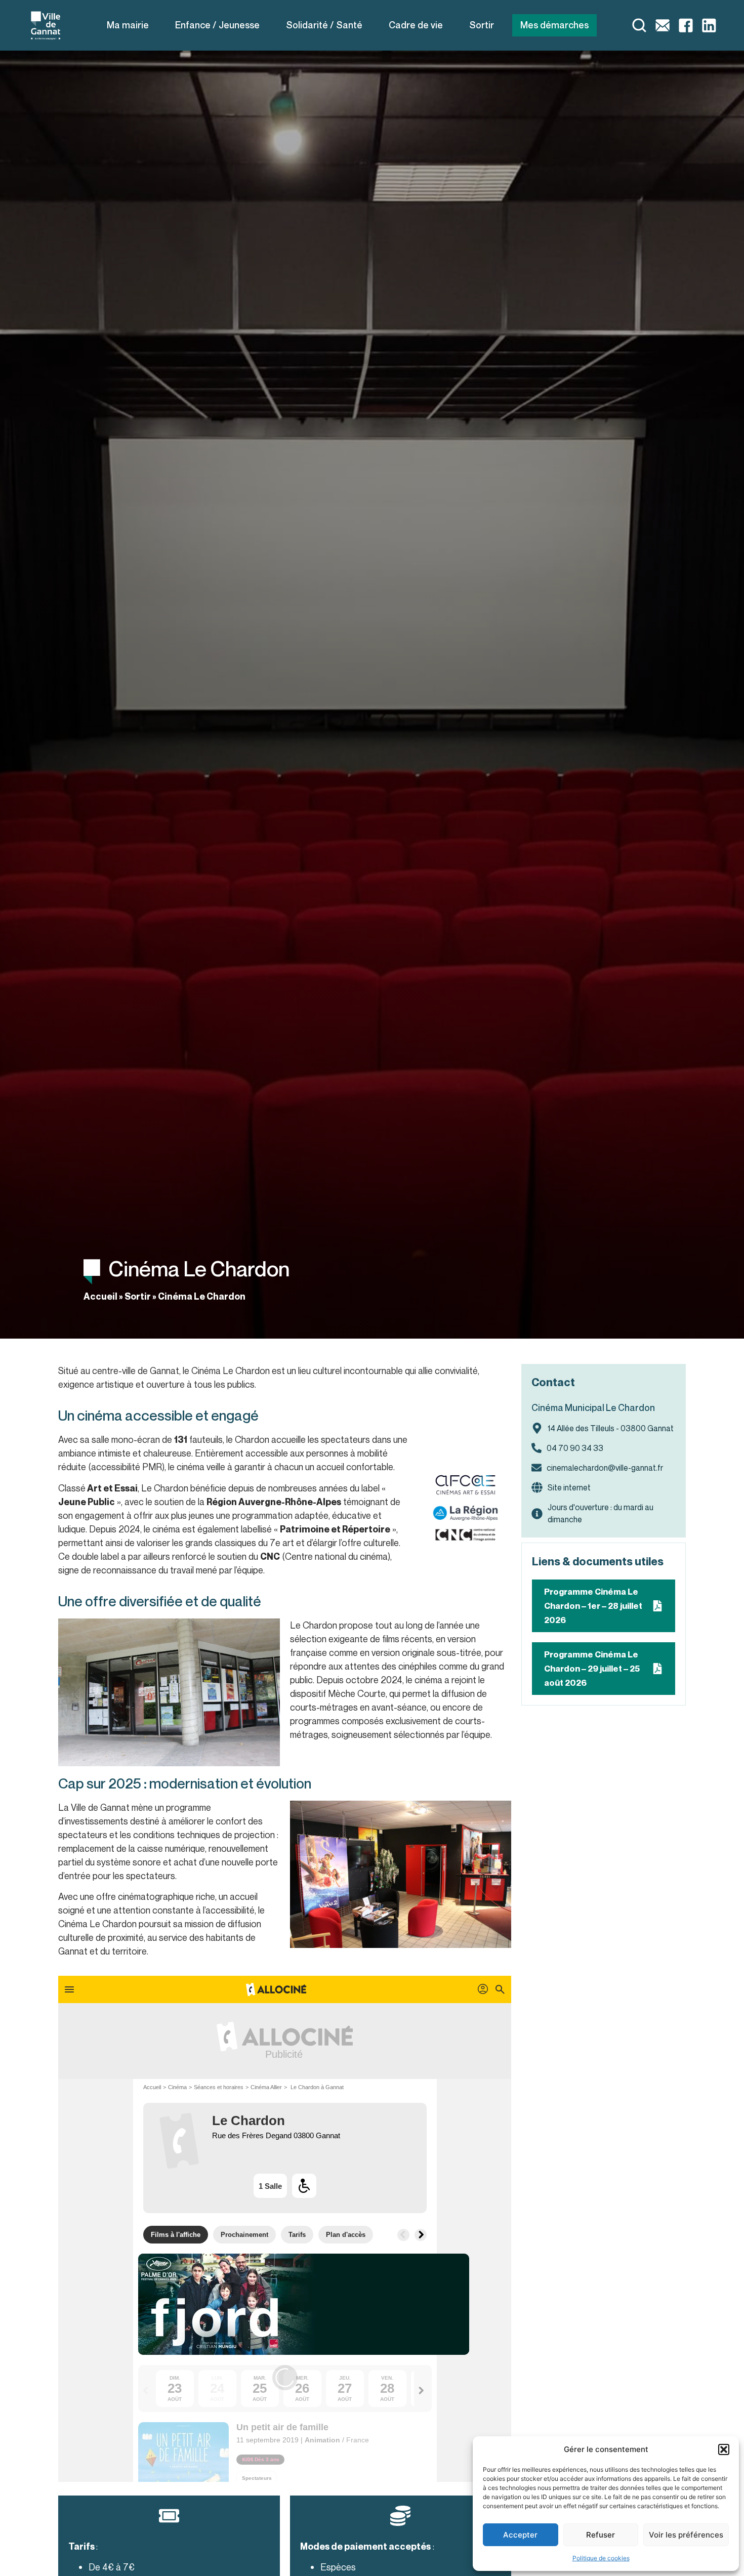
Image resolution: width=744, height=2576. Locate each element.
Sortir (138, 1296)
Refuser (601, 2535)
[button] (724, 2449)
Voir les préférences (686, 2535)
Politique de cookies (601, 2558)
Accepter (520, 2535)
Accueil (100, 1296)
